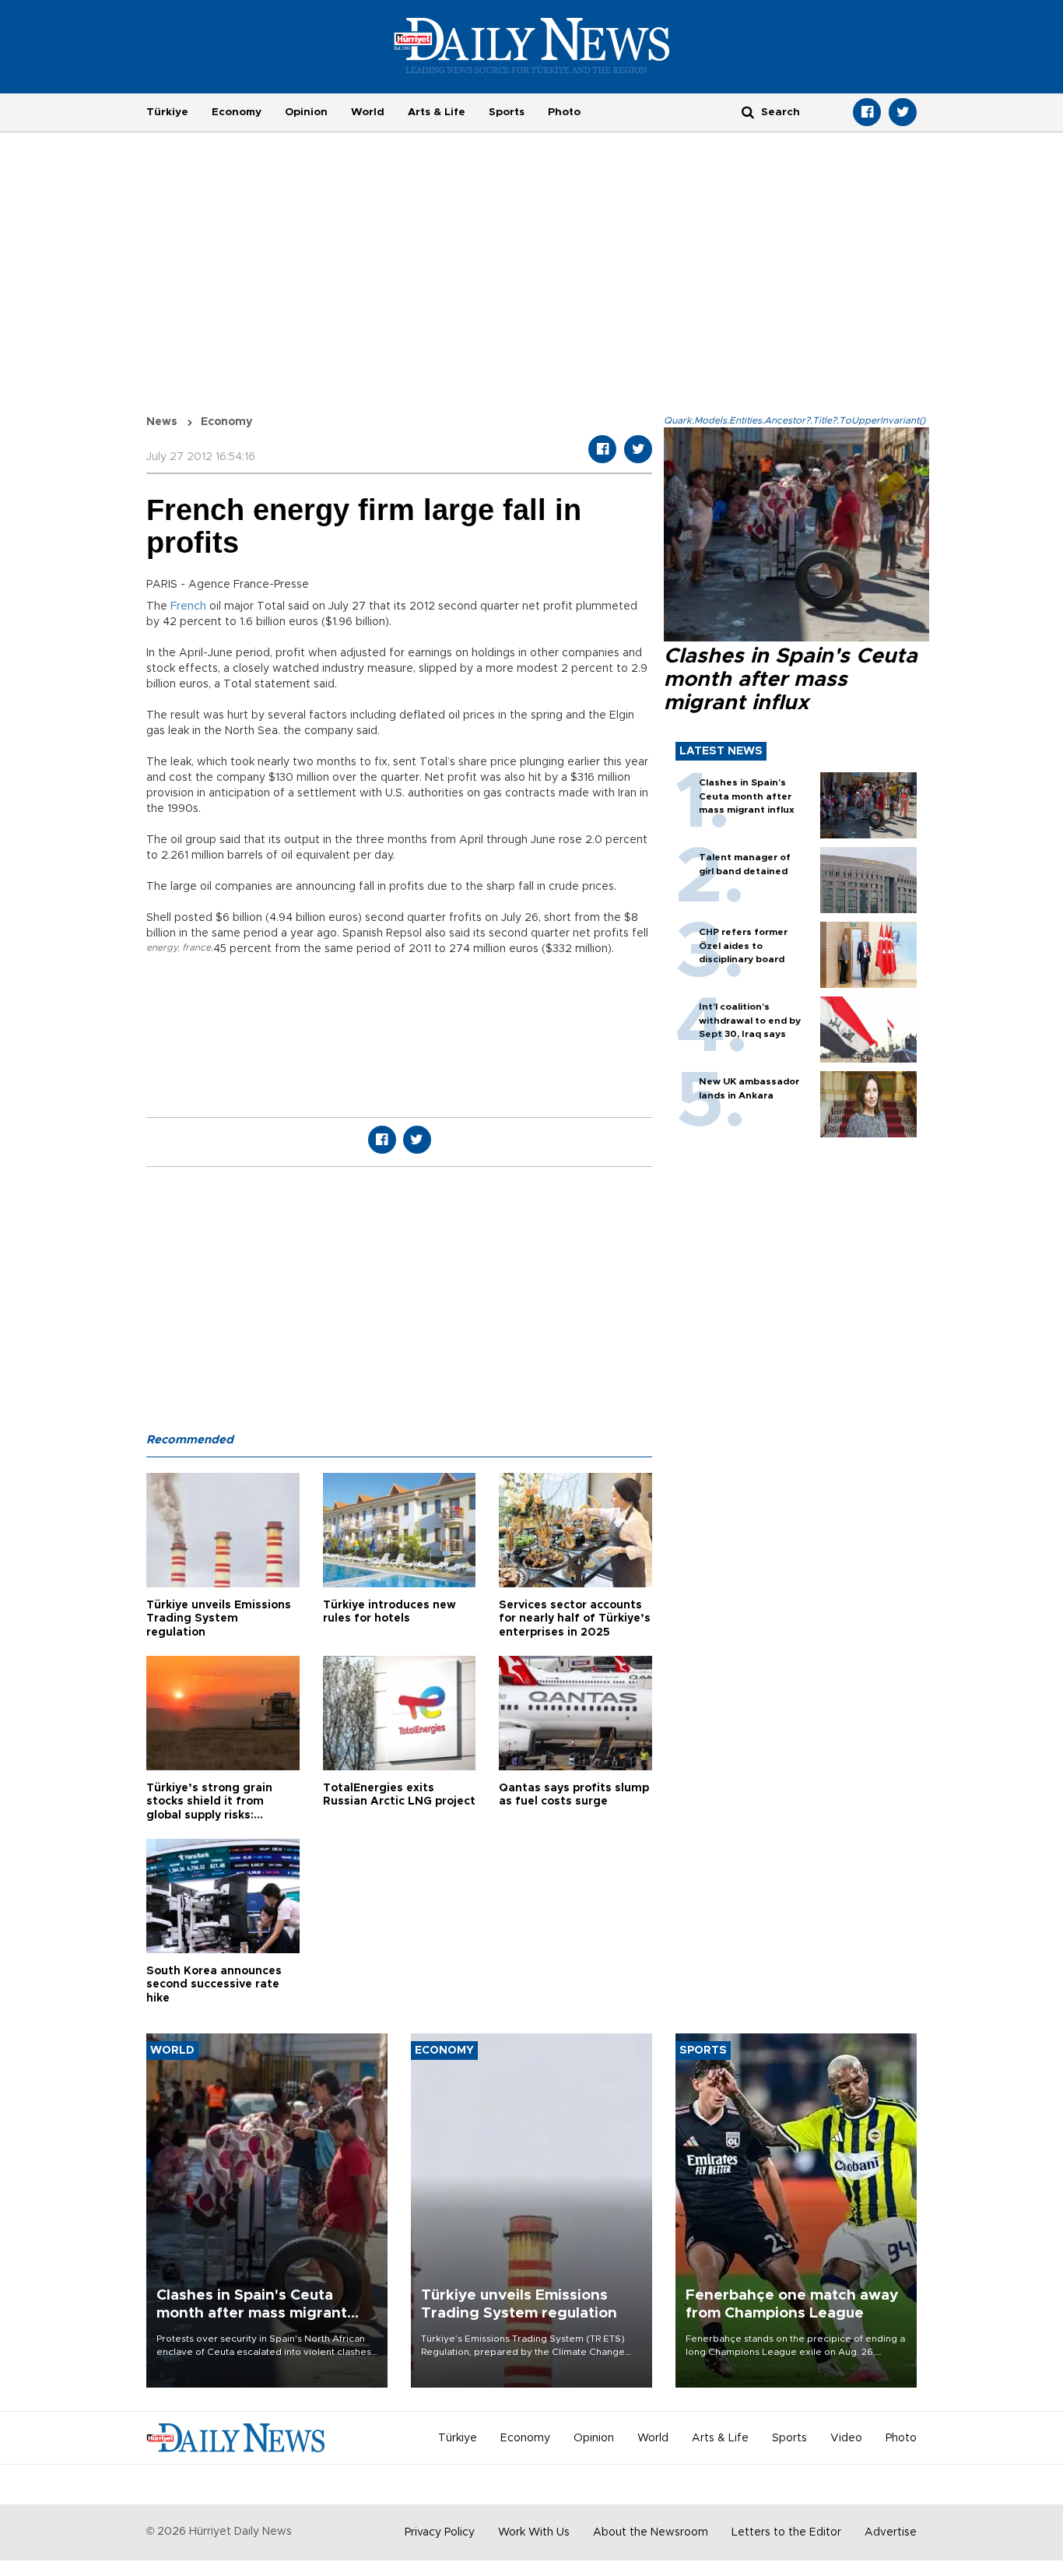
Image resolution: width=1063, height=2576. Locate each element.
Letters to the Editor (786, 2532)
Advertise (891, 2532)
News (162, 422)
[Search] (748, 112)
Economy (237, 112)
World (368, 112)
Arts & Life (437, 112)
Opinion (306, 112)
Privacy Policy (440, 2532)
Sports (507, 112)
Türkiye (167, 112)
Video (846, 2438)
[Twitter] (903, 112)
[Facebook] (867, 112)
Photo (564, 112)
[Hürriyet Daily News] (532, 45)
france (196, 947)
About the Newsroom (651, 2532)
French (188, 606)
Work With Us (534, 2532)
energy (162, 947)
